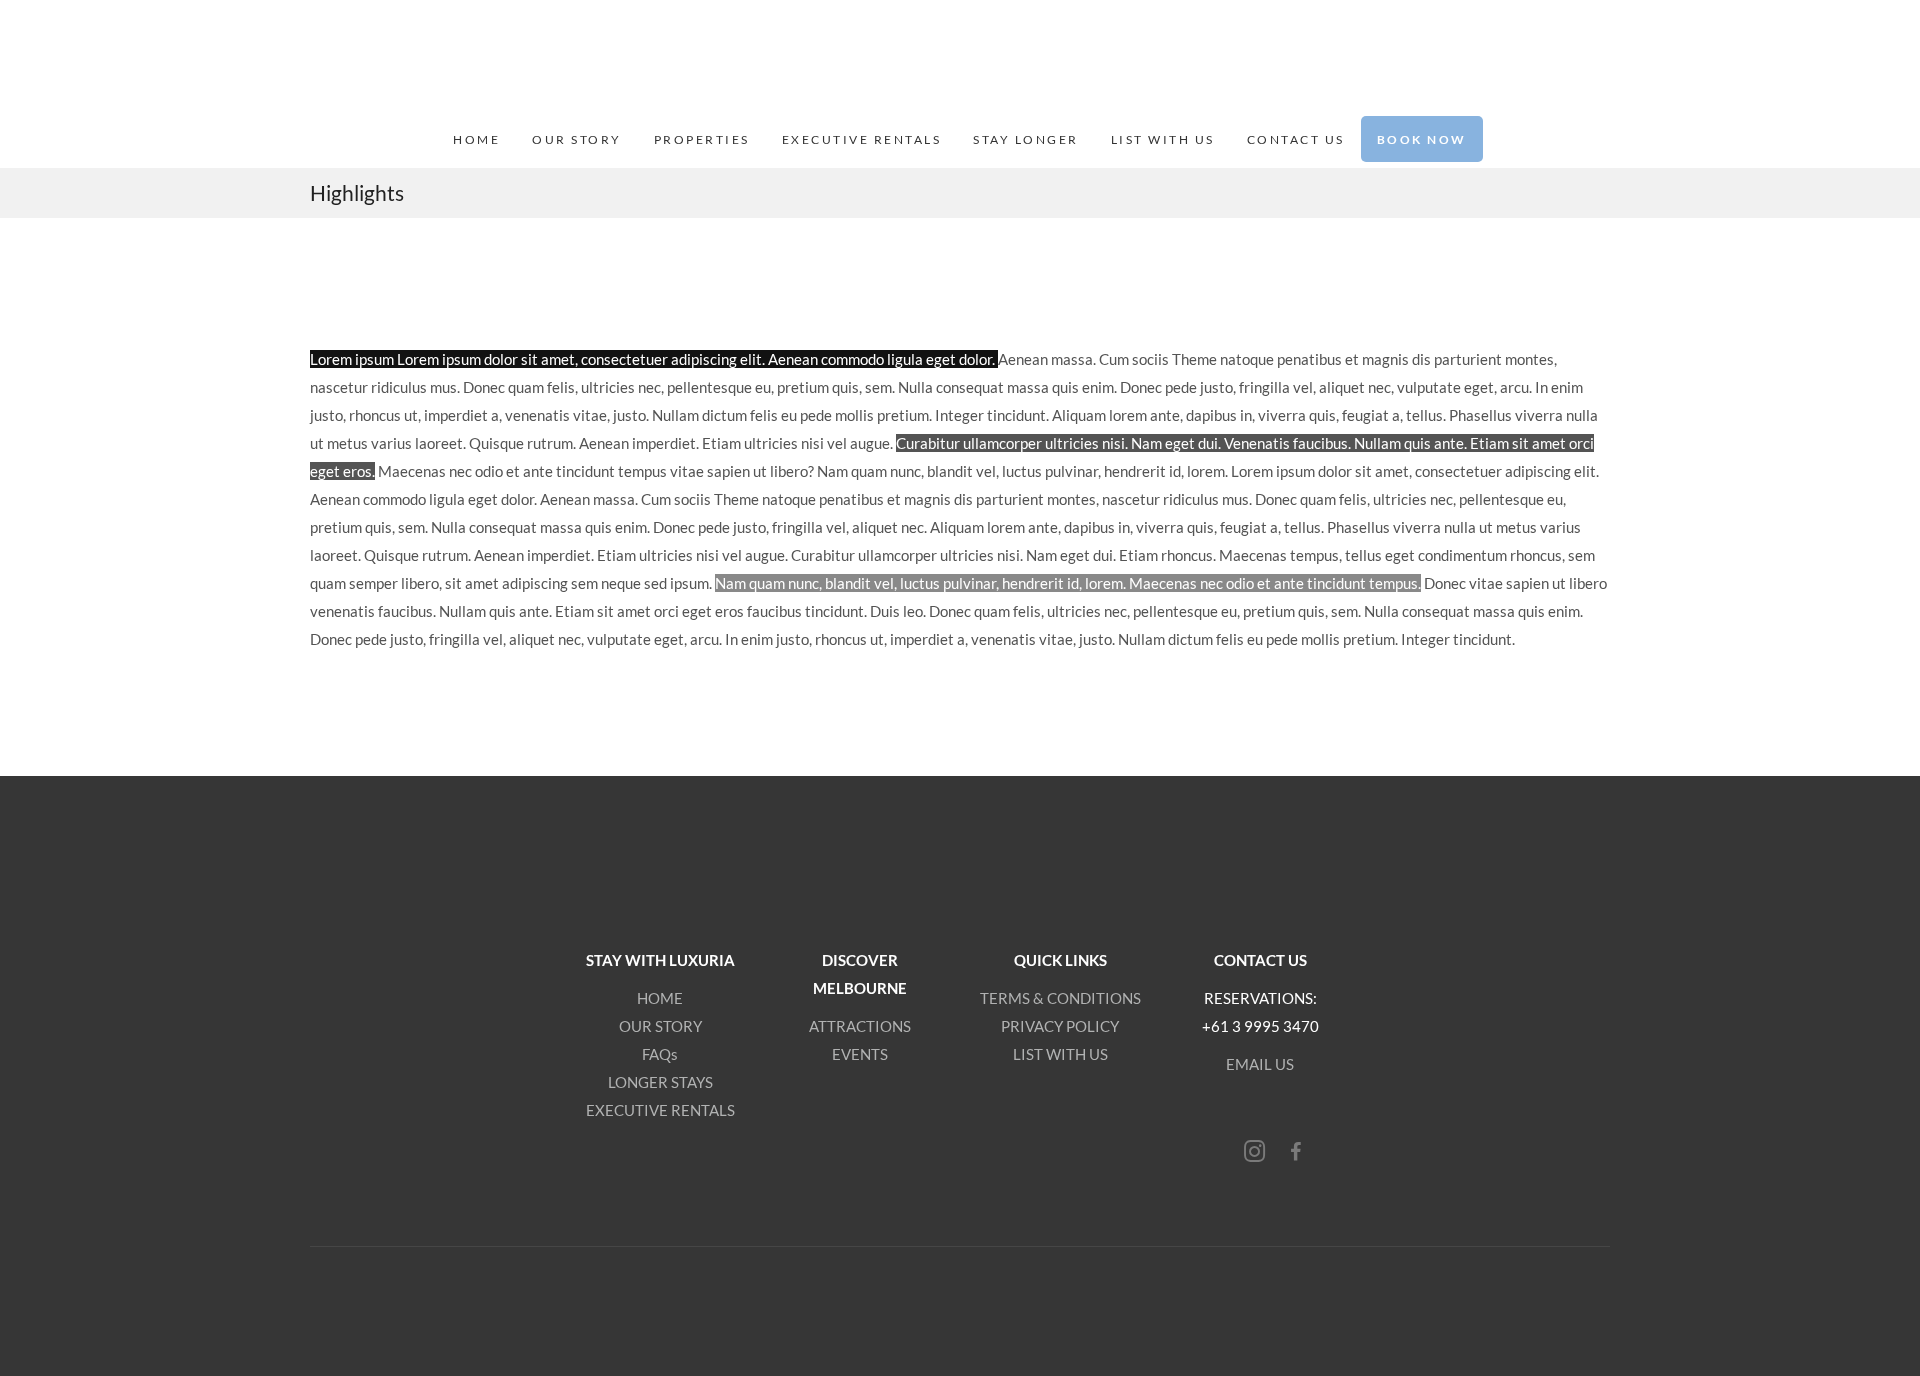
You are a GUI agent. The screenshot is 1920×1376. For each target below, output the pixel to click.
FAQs (660, 1054)
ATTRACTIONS (860, 1026)
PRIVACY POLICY (1060, 1026)
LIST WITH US (1060, 1054)
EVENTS (860, 1054)
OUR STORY (660, 1026)
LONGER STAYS (660, 1082)
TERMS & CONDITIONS (1060, 998)
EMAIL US (1260, 1064)
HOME (660, 998)
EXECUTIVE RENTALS (660, 1110)
